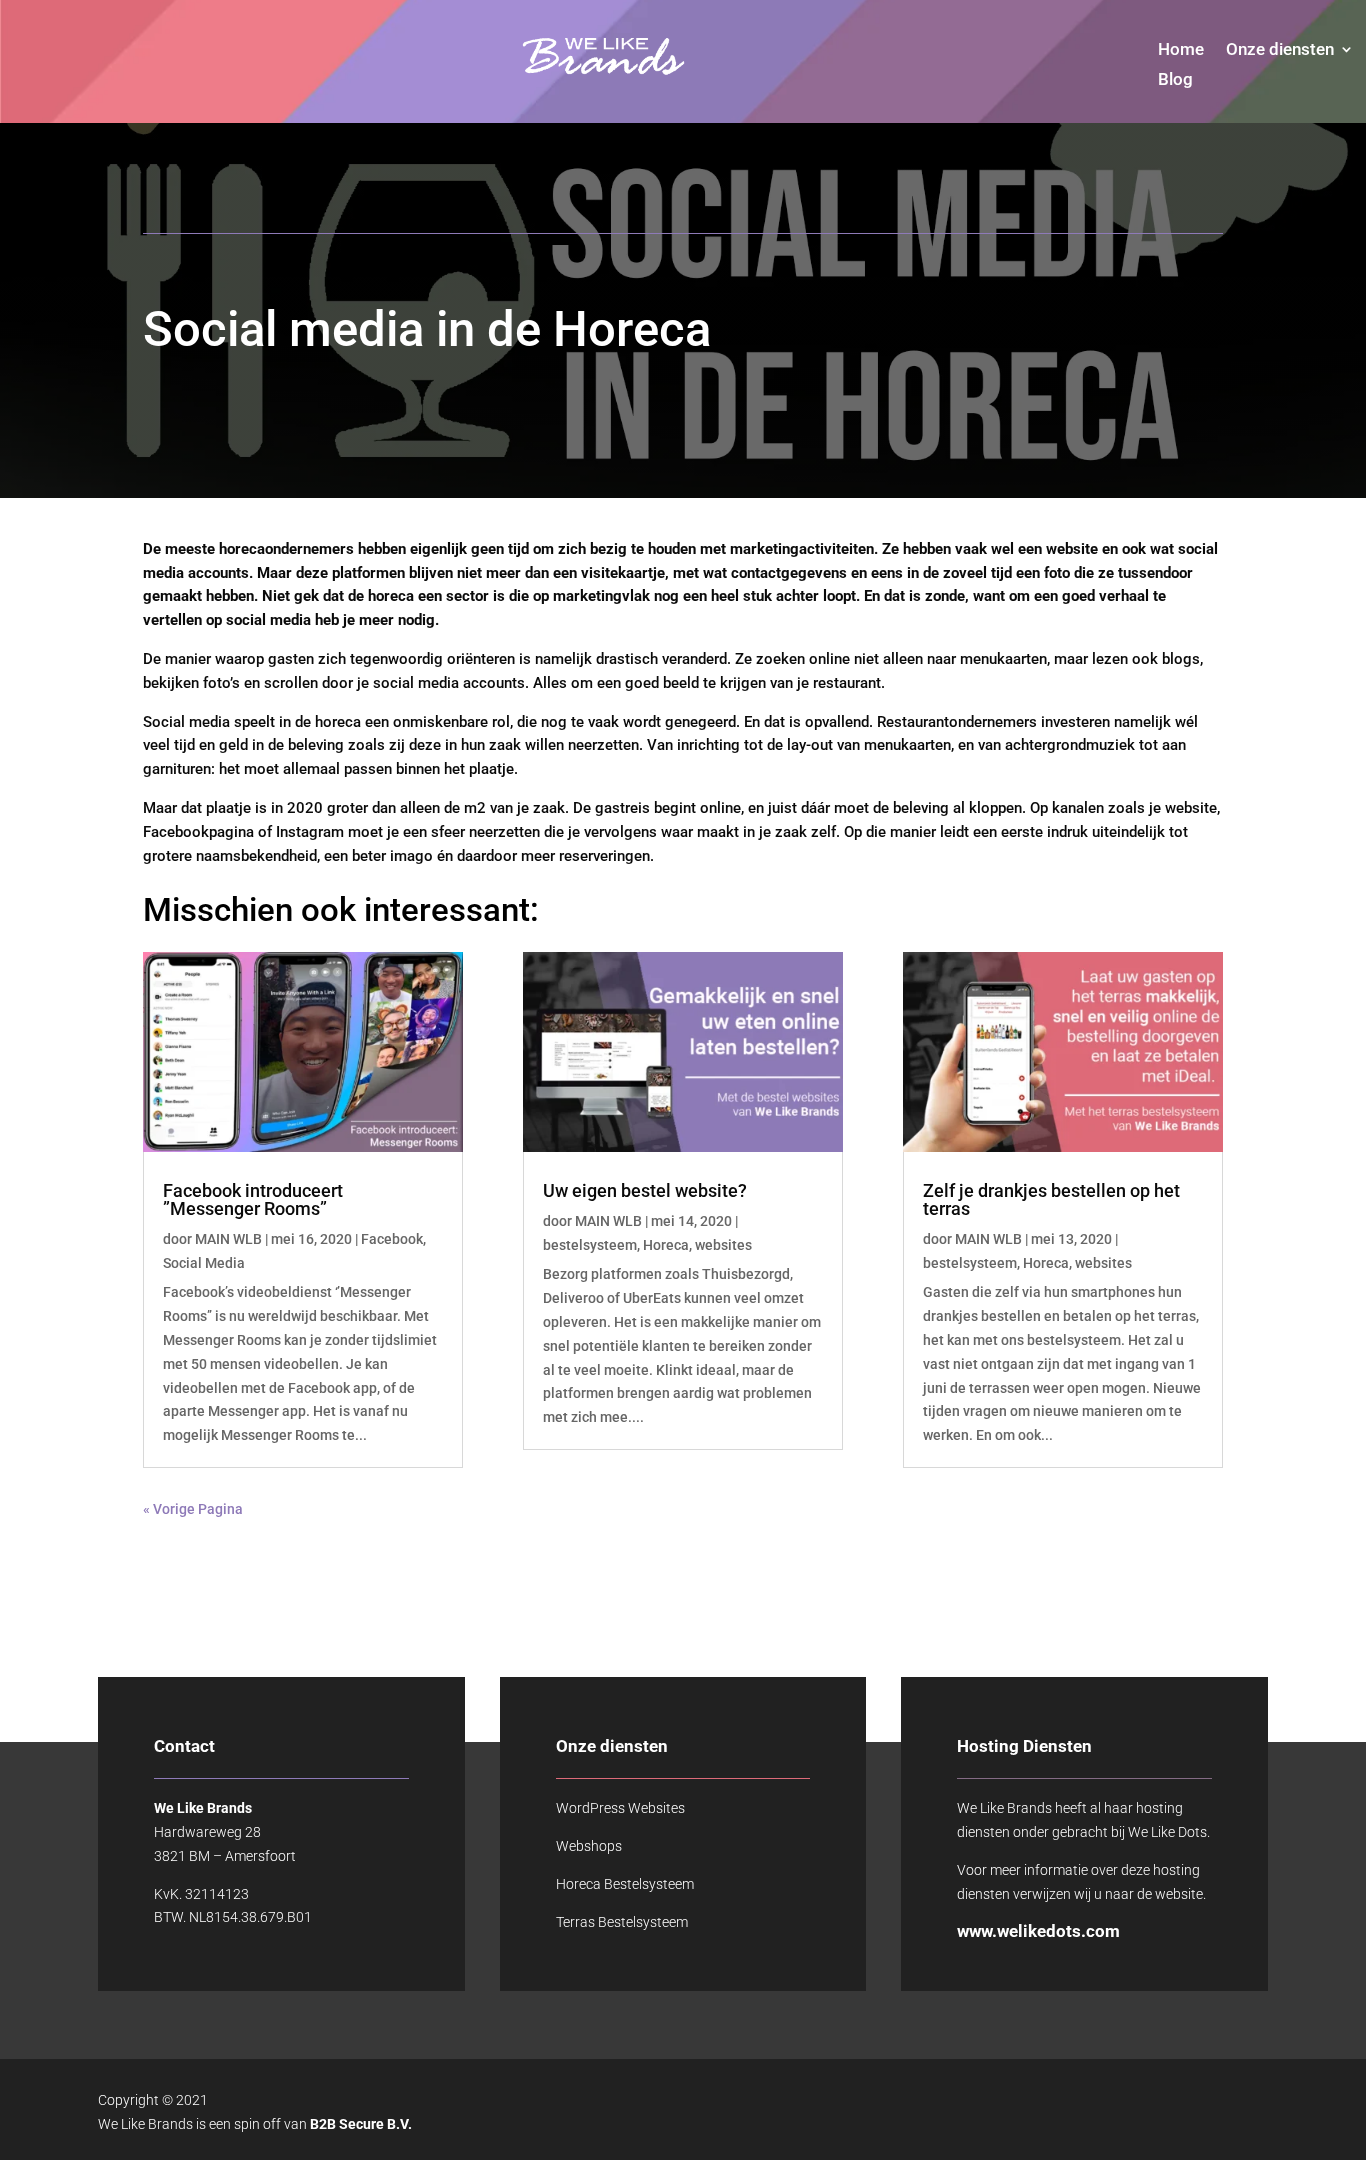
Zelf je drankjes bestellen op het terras (1051, 1199)
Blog (1175, 80)
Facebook (392, 1239)
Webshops (589, 1846)
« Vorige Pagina (193, 1509)
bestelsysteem (590, 1245)
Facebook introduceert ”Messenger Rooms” (253, 1199)
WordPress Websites (620, 1808)
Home (1181, 50)
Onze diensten (1280, 50)
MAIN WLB (228, 1239)
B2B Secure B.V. (361, 2124)
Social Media (204, 1263)
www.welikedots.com (1038, 1931)
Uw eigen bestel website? (645, 1190)
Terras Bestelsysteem (622, 1922)
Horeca (666, 1245)
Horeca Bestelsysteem (625, 1884)
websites (723, 1245)
